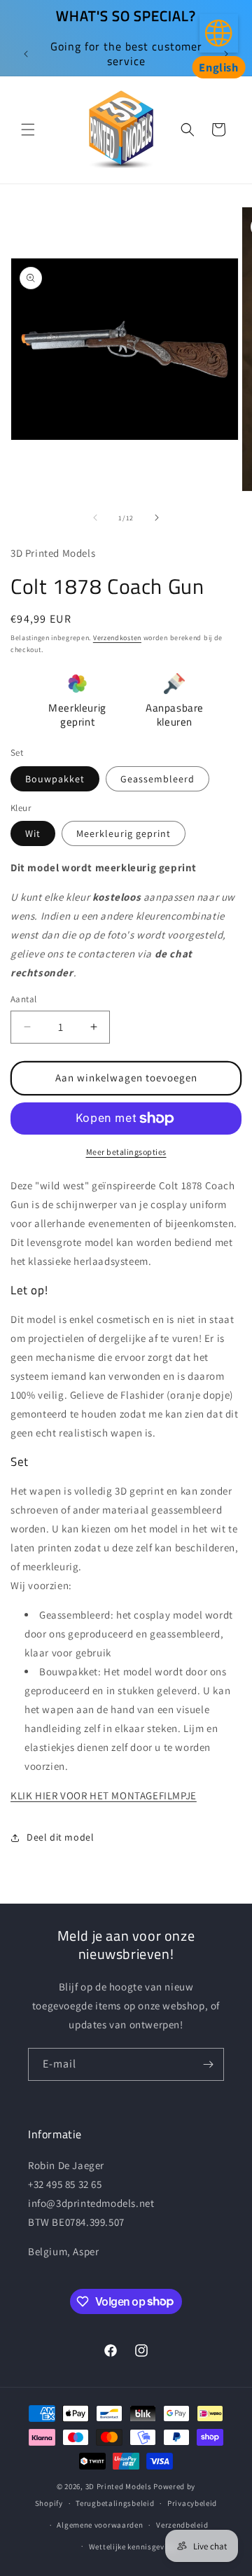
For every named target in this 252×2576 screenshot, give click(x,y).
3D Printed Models (119, 2486)
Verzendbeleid (182, 2525)
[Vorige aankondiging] (26, 54)
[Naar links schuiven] (95, 518)
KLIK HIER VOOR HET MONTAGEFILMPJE (104, 1795)
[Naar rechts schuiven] (157, 518)
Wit (33, 833)
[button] (28, 130)
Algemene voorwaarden (100, 2525)
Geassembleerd (157, 779)
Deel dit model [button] (60, 1837)
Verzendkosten (117, 638)
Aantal (23, 999)
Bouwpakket (55, 779)
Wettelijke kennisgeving (133, 2547)
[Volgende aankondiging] (226, 54)
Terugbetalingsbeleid (115, 2503)
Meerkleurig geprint (124, 833)
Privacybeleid (192, 2503)
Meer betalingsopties (126, 1152)
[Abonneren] (208, 2064)
